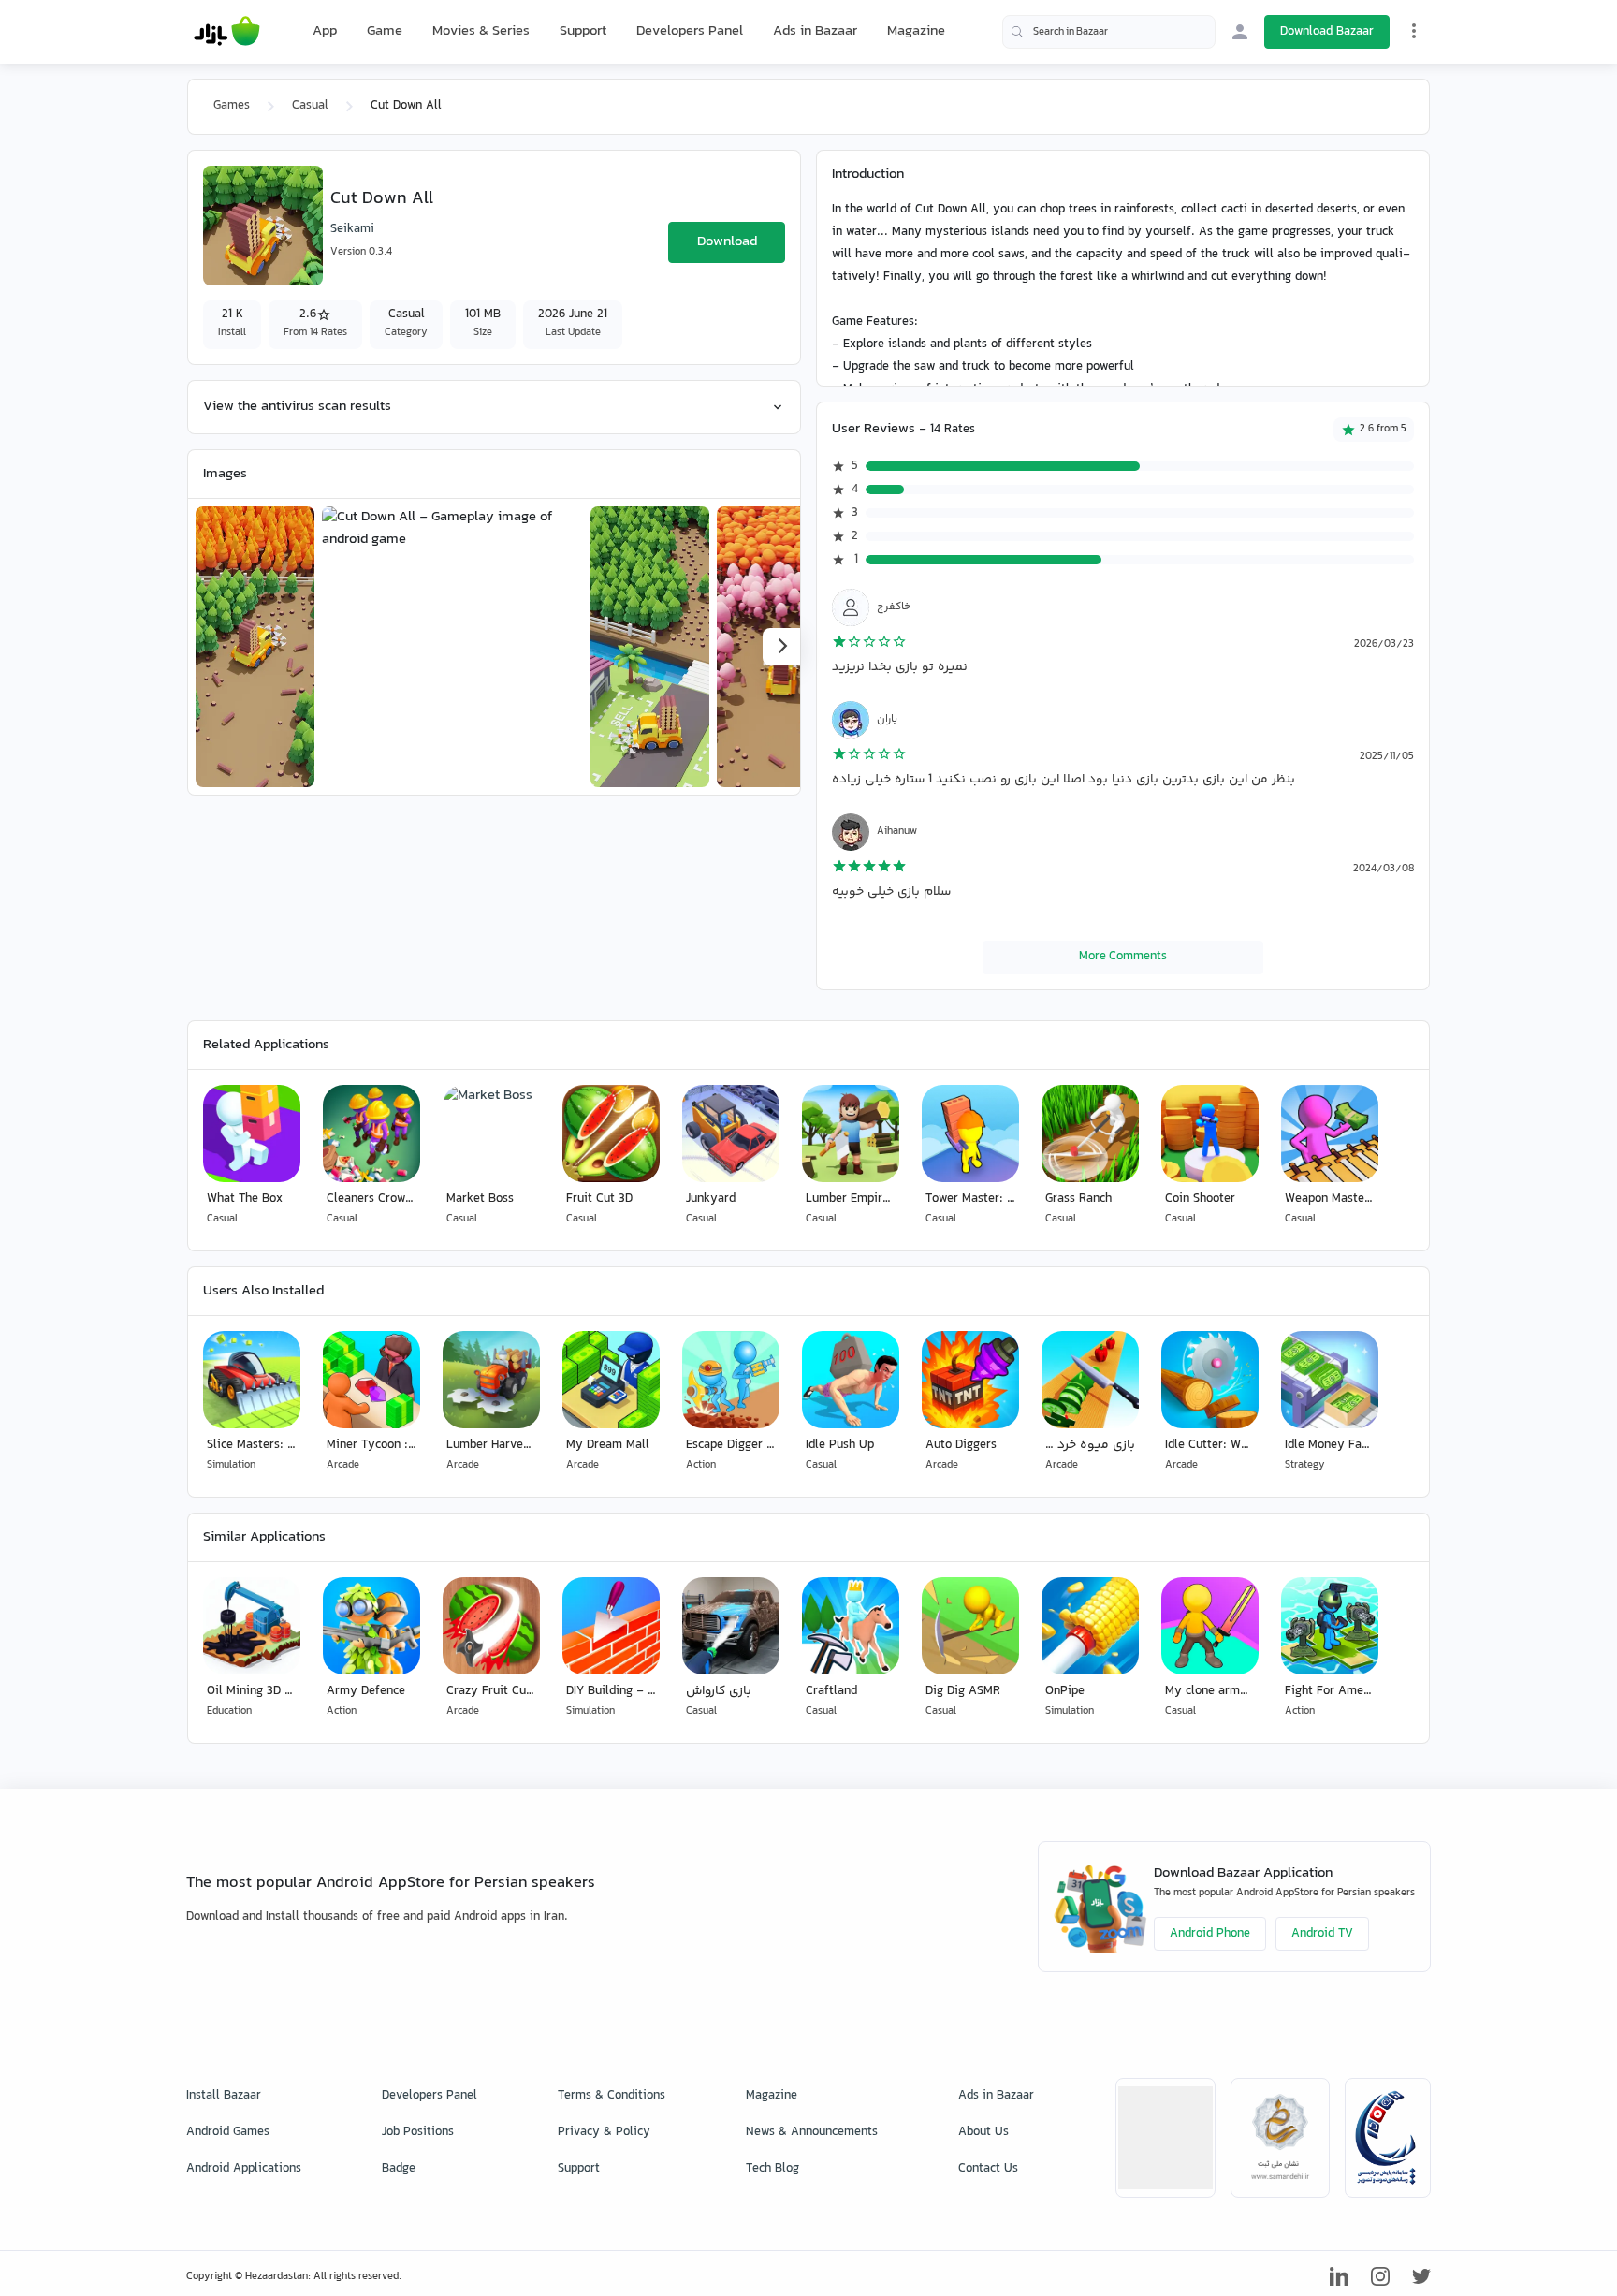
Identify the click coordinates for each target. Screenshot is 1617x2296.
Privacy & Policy (604, 2132)
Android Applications (244, 2169)
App (325, 32)
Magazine (916, 31)
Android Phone (1210, 1934)
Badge (399, 2169)
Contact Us (988, 2169)
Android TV (1322, 1934)
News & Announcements (812, 2132)
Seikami (352, 229)
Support (583, 31)
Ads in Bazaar (815, 31)
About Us (983, 2132)
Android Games (228, 2132)
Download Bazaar (1327, 32)
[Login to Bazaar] (1240, 32)
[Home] (227, 32)
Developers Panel (690, 31)
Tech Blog (772, 2169)
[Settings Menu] (1414, 31)
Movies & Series (481, 31)
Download (727, 242)
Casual (310, 106)
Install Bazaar (224, 2096)
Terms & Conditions (612, 2096)
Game (385, 32)
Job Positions (418, 2132)
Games (232, 106)
